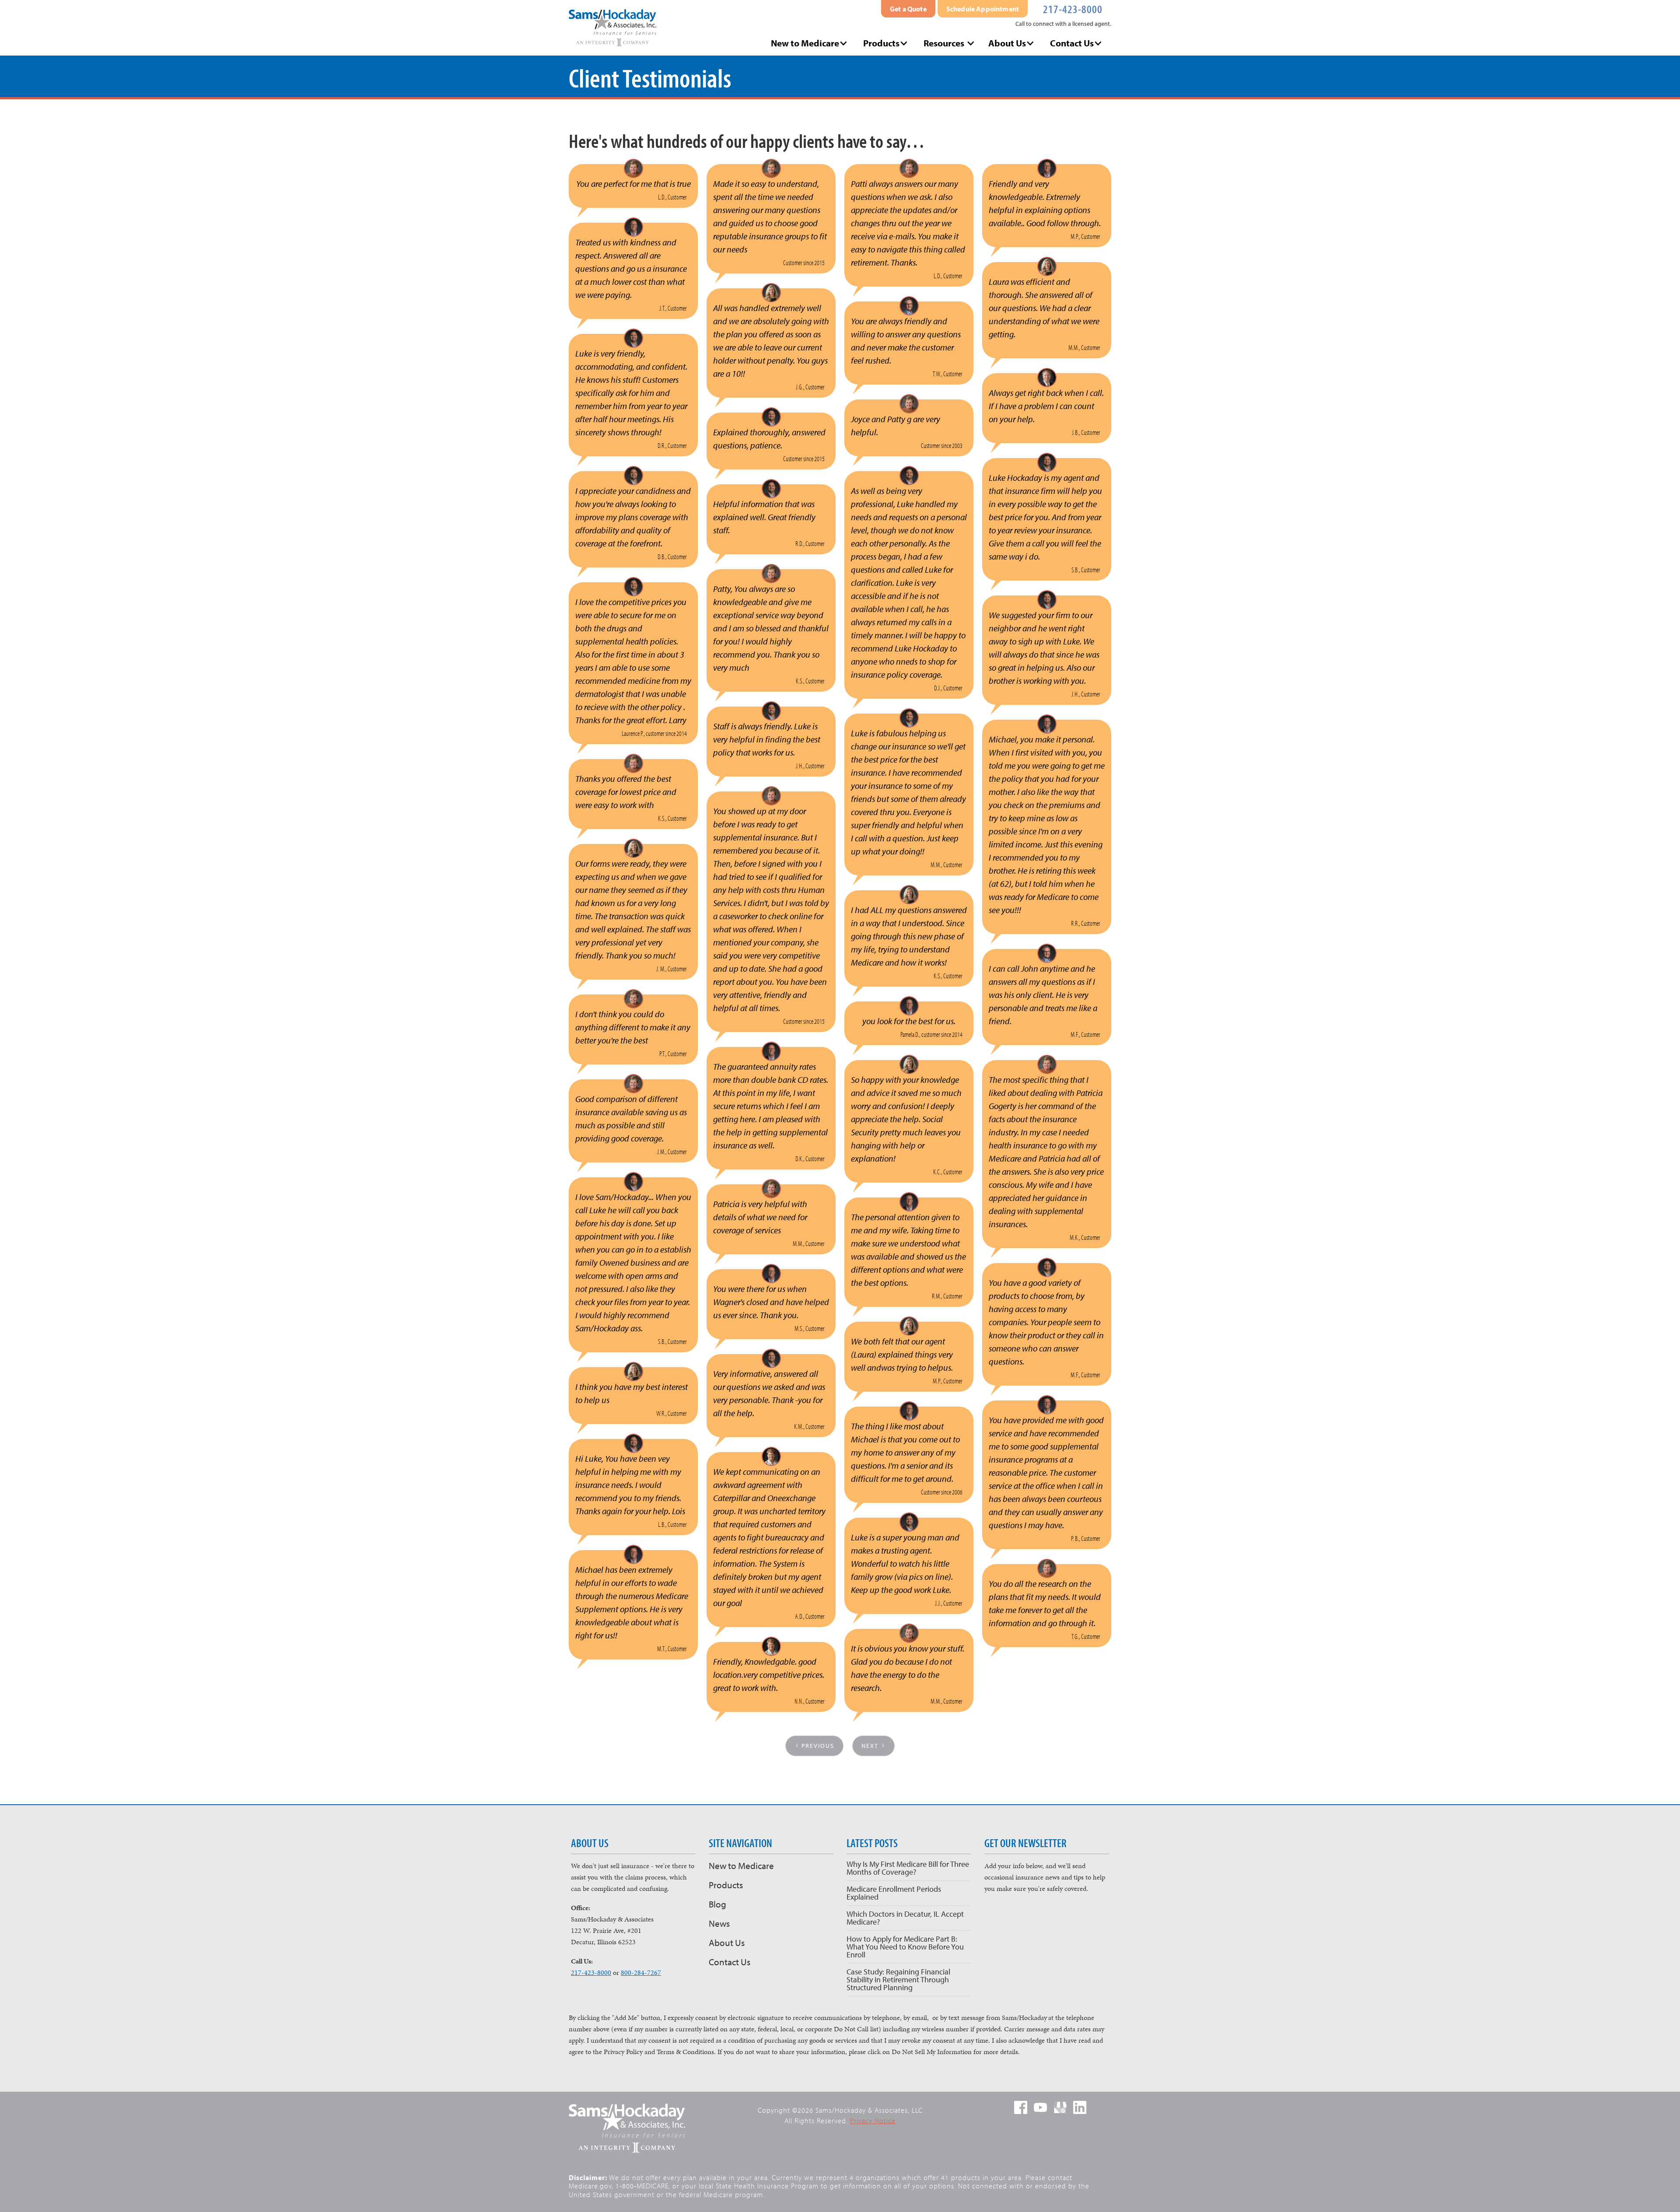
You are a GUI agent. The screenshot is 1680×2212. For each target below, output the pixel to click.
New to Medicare (741, 1865)
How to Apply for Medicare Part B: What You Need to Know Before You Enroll (905, 1947)
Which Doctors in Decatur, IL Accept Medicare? (905, 1918)
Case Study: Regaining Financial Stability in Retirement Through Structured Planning (898, 1979)
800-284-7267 (641, 1972)
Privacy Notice (873, 2121)
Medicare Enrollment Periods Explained (894, 1893)
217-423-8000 (1073, 8)
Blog (717, 1904)
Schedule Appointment (983, 9)
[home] (612, 28)
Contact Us (730, 1962)
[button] (810, 43)
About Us (727, 1942)
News (719, 1923)
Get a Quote (908, 9)
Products (726, 1885)
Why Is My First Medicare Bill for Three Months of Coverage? (908, 1868)
